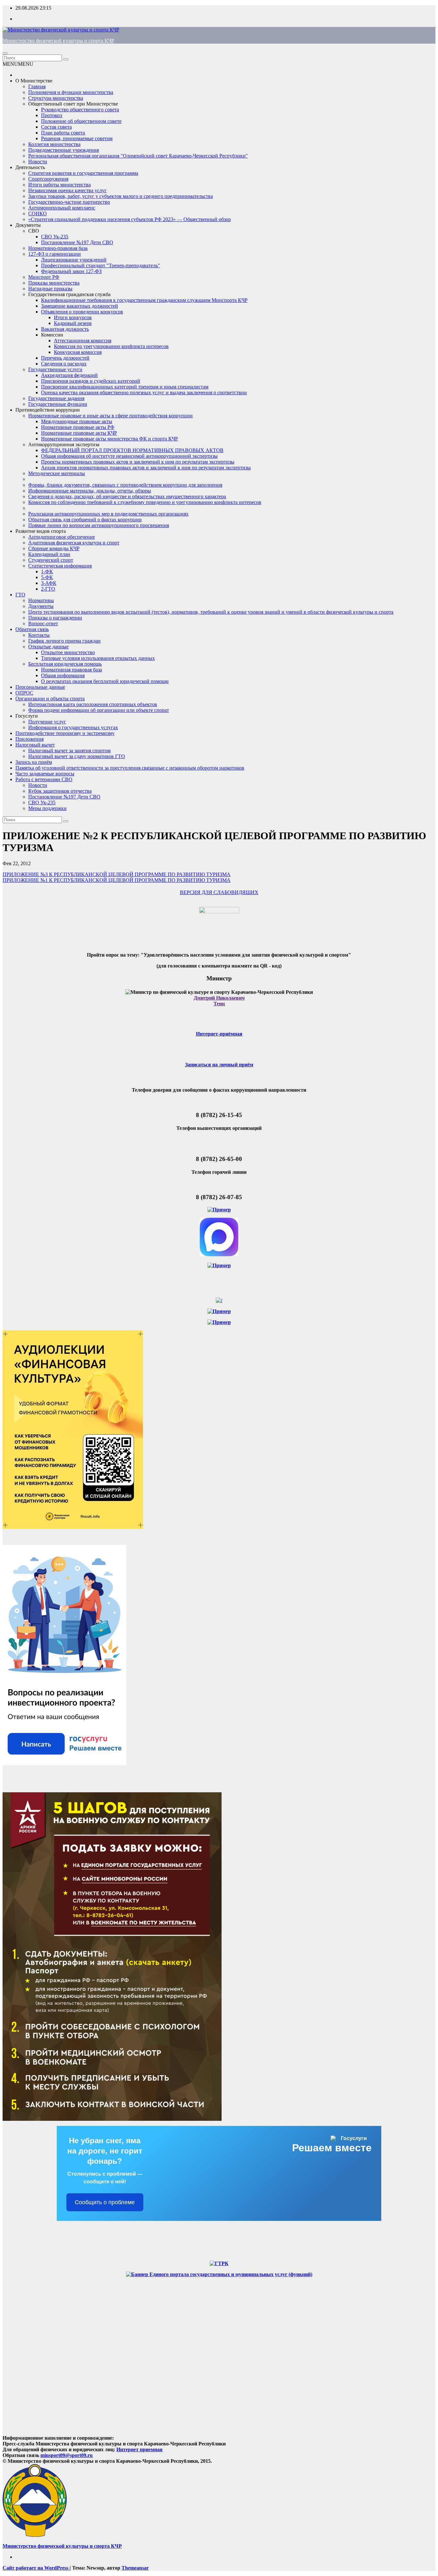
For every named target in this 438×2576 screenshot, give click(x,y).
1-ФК (47, 571)
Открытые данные (48, 647)
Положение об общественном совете (81, 121)
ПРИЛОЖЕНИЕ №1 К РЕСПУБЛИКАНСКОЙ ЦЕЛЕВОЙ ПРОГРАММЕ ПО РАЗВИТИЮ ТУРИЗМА (117, 880)
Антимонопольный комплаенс (62, 208)
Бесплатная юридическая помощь (65, 664)
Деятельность (30, 167)
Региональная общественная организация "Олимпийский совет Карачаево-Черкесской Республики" (138, 156)
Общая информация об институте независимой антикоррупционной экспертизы (129, 456)
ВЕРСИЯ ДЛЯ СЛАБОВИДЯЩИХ (219, 892)
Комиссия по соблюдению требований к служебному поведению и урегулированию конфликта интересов (145, 502)
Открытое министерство (68, 652)
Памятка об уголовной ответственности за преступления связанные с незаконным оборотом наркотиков (130, 768)
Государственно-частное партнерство (69, 202)
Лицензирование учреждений (74, 260)
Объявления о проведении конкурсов (82, 312)
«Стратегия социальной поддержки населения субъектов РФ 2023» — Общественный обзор (130, 219)
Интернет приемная (139, 2449)
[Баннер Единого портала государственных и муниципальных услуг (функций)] (219, 2274)
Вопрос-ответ (43, 623)
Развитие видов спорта (41, 531)
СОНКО (38, 213)
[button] (18, 64)
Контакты (39, 635)
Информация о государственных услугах (73, 727)
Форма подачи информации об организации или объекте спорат (99, 710)
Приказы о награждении (55, 618)
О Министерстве (34, 81)
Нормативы (41, 600)
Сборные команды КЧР (54, 548)
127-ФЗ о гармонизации (55, 254)
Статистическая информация (60, 566)
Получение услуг (47, 722)
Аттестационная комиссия (83, 341)
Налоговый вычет (35, 745)
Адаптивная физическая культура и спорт (74, 543)
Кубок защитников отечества (60, 791)
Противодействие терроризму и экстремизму (65, 733)
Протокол (52, 115)
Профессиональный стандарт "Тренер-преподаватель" (101, 265)
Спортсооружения (48, 179)
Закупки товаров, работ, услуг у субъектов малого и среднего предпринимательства (121, 196)
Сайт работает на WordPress (36, 2568)
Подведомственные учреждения (63, 150)
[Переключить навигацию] (5, 53)
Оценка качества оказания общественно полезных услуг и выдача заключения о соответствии (144, 392)
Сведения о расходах (64, 364)
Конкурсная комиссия (78, 352)
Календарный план (49, 554)
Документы (28, 225)
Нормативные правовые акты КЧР (79, 433)
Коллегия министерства (54, 144)
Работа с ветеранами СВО (44, 779)
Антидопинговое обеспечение (62, 537)
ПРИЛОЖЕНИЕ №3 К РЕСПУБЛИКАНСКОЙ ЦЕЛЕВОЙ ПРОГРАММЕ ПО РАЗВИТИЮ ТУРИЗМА (117, 874)
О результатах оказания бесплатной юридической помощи (105, 681)
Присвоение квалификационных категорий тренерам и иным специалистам (125, 387)
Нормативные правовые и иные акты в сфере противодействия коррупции (110, 416)
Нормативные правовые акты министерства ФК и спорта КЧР (109, 439)
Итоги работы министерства (59, 185)
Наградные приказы (50, 289)
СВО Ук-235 (55, 237)
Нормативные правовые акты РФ (78, 427)
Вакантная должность (65, 329)
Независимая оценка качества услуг (67, 190)
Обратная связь (32, 629)
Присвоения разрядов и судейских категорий (91, 381)
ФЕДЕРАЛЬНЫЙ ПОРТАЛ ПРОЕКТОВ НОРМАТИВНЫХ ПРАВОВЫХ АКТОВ (132, 450)
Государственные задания (56, 398)
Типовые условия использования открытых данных (98, 658)
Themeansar (135, 2568)
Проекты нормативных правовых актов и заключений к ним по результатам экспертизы (138, 462)
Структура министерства (56, 98)
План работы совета (63, 133)
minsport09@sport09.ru (67, 2455)
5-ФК (47, 577)
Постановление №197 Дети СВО (77, 242)
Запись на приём (34, 762)
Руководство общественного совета (80, 110)
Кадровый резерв (73, 323)
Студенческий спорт (51, 560)
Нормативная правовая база (72, 670)
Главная (37, 86)
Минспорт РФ (44, 277)
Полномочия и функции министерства (71, 92)
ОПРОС (24, 693)
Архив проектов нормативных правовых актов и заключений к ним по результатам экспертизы (146, 468)
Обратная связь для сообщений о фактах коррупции (85, 520)
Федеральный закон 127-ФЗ (71, 271)
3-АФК (49, 583)
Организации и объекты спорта (50, 699)
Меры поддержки (47, 808)
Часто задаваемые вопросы (45, 774)
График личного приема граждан (64, 641)
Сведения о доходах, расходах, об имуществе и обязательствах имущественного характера (127, 496)
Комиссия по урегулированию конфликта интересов (111, 346)
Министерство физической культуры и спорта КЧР (58, 41)
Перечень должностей (65, 358)
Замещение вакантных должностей (80, 306)
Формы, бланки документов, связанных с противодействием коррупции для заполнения (125, 485)
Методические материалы (57, 473)
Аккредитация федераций (69, 375)
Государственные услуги (55, 369)
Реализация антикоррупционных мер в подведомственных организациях (108, 514)
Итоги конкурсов (73, 317)
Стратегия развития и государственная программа (83, 173)
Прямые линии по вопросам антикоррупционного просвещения (99, 525)
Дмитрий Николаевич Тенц (219, 1001)
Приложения (29, 739)
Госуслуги (27, 716)
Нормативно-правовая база (58, 248)
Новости (38, 162)
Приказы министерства (54, 283)
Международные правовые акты (77, 421)
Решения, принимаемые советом (77, 138)
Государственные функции (58, 404)
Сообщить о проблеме (105, 2202)
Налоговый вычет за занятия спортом (69, 751)
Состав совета (56, 127)
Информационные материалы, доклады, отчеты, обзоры (90, 491)
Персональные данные (40, 687)
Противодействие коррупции (48, 410)
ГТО (20, 595)
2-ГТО (48, 589)
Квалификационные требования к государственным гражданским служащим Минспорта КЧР (144, 300)
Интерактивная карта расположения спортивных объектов (93, 704)
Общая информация (63, 675)
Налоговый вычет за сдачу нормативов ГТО (77, 756)
